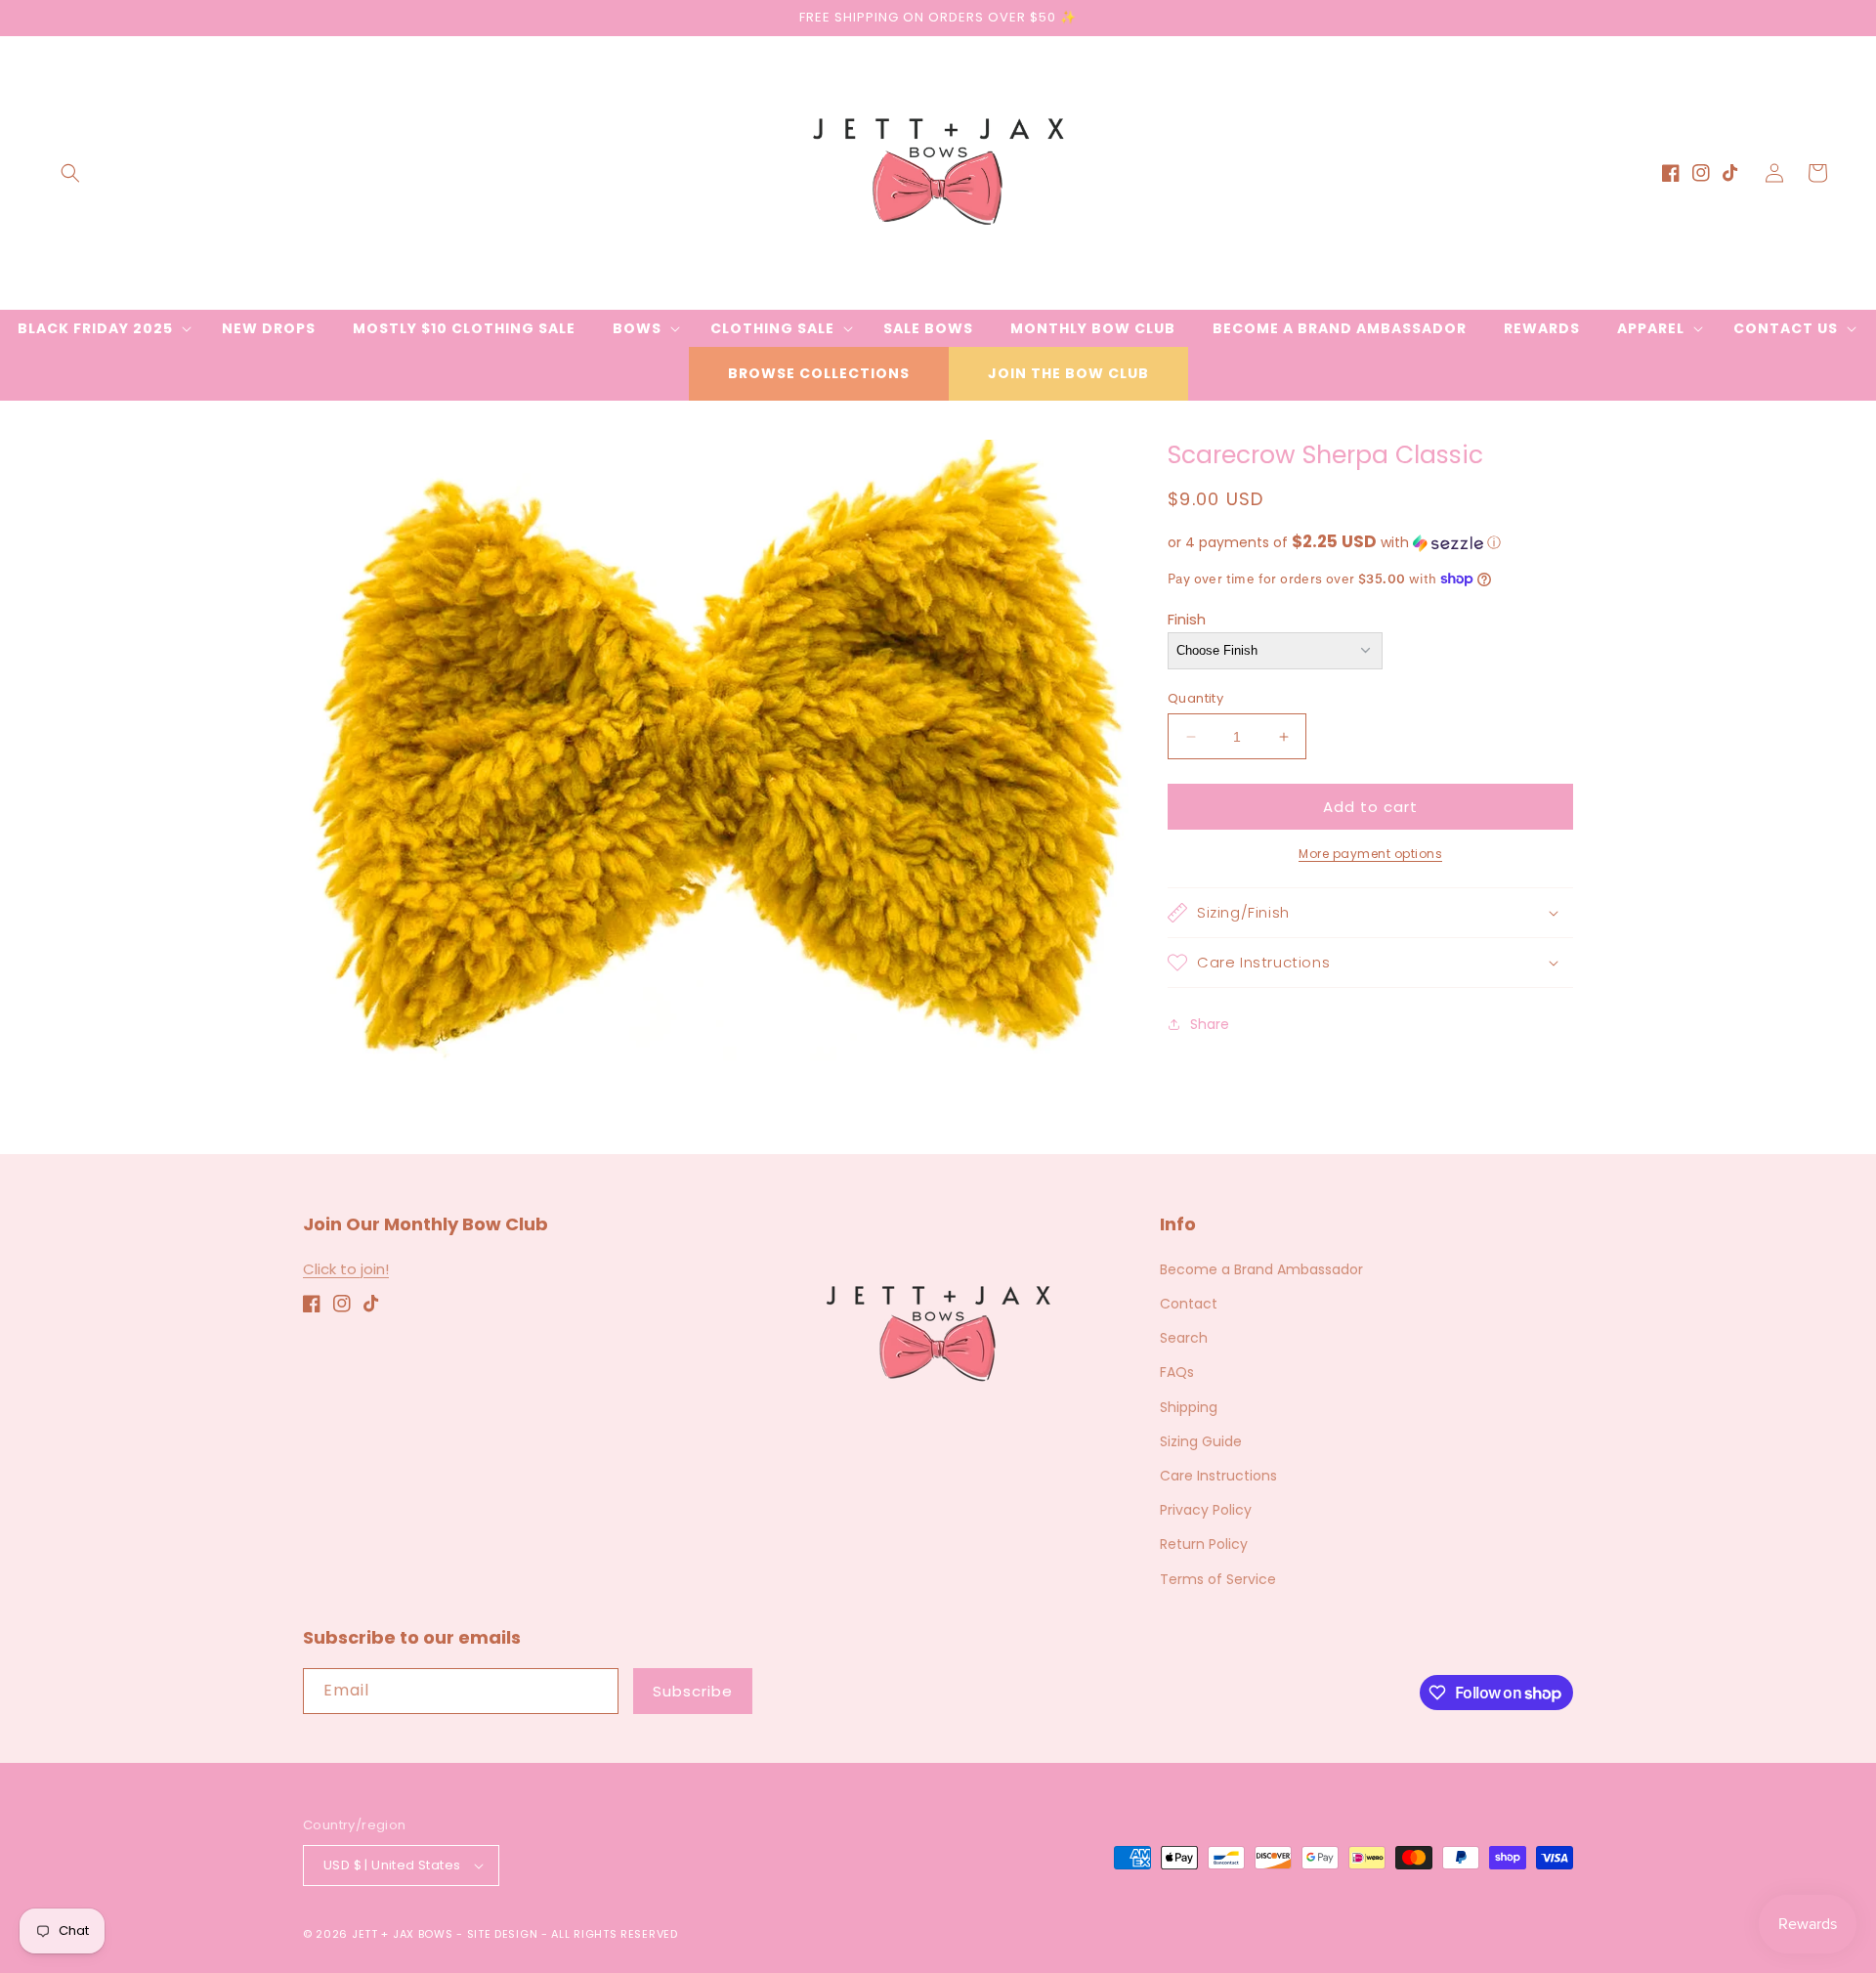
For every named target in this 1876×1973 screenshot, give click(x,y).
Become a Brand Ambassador (1261, 1269)
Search (1184, 1338)
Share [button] (1210, 1024)
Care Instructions (1218, 1476)
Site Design (503, 1934)
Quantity (1195, 698)
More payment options (1370, 854)
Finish (1187, 619)
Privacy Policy (1206, 1510)
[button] (70, 173)
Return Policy (1204, 1544)
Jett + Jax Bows (403, 1934)
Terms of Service (1218, 1579)
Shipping (1189, 1407)
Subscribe (693, 1691)
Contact (1189, 1304)
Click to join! (346, 1269)
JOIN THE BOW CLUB (1068, 373)
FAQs (1177, 1372)
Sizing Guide (1201, 1441)
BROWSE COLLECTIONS (819, 373)
